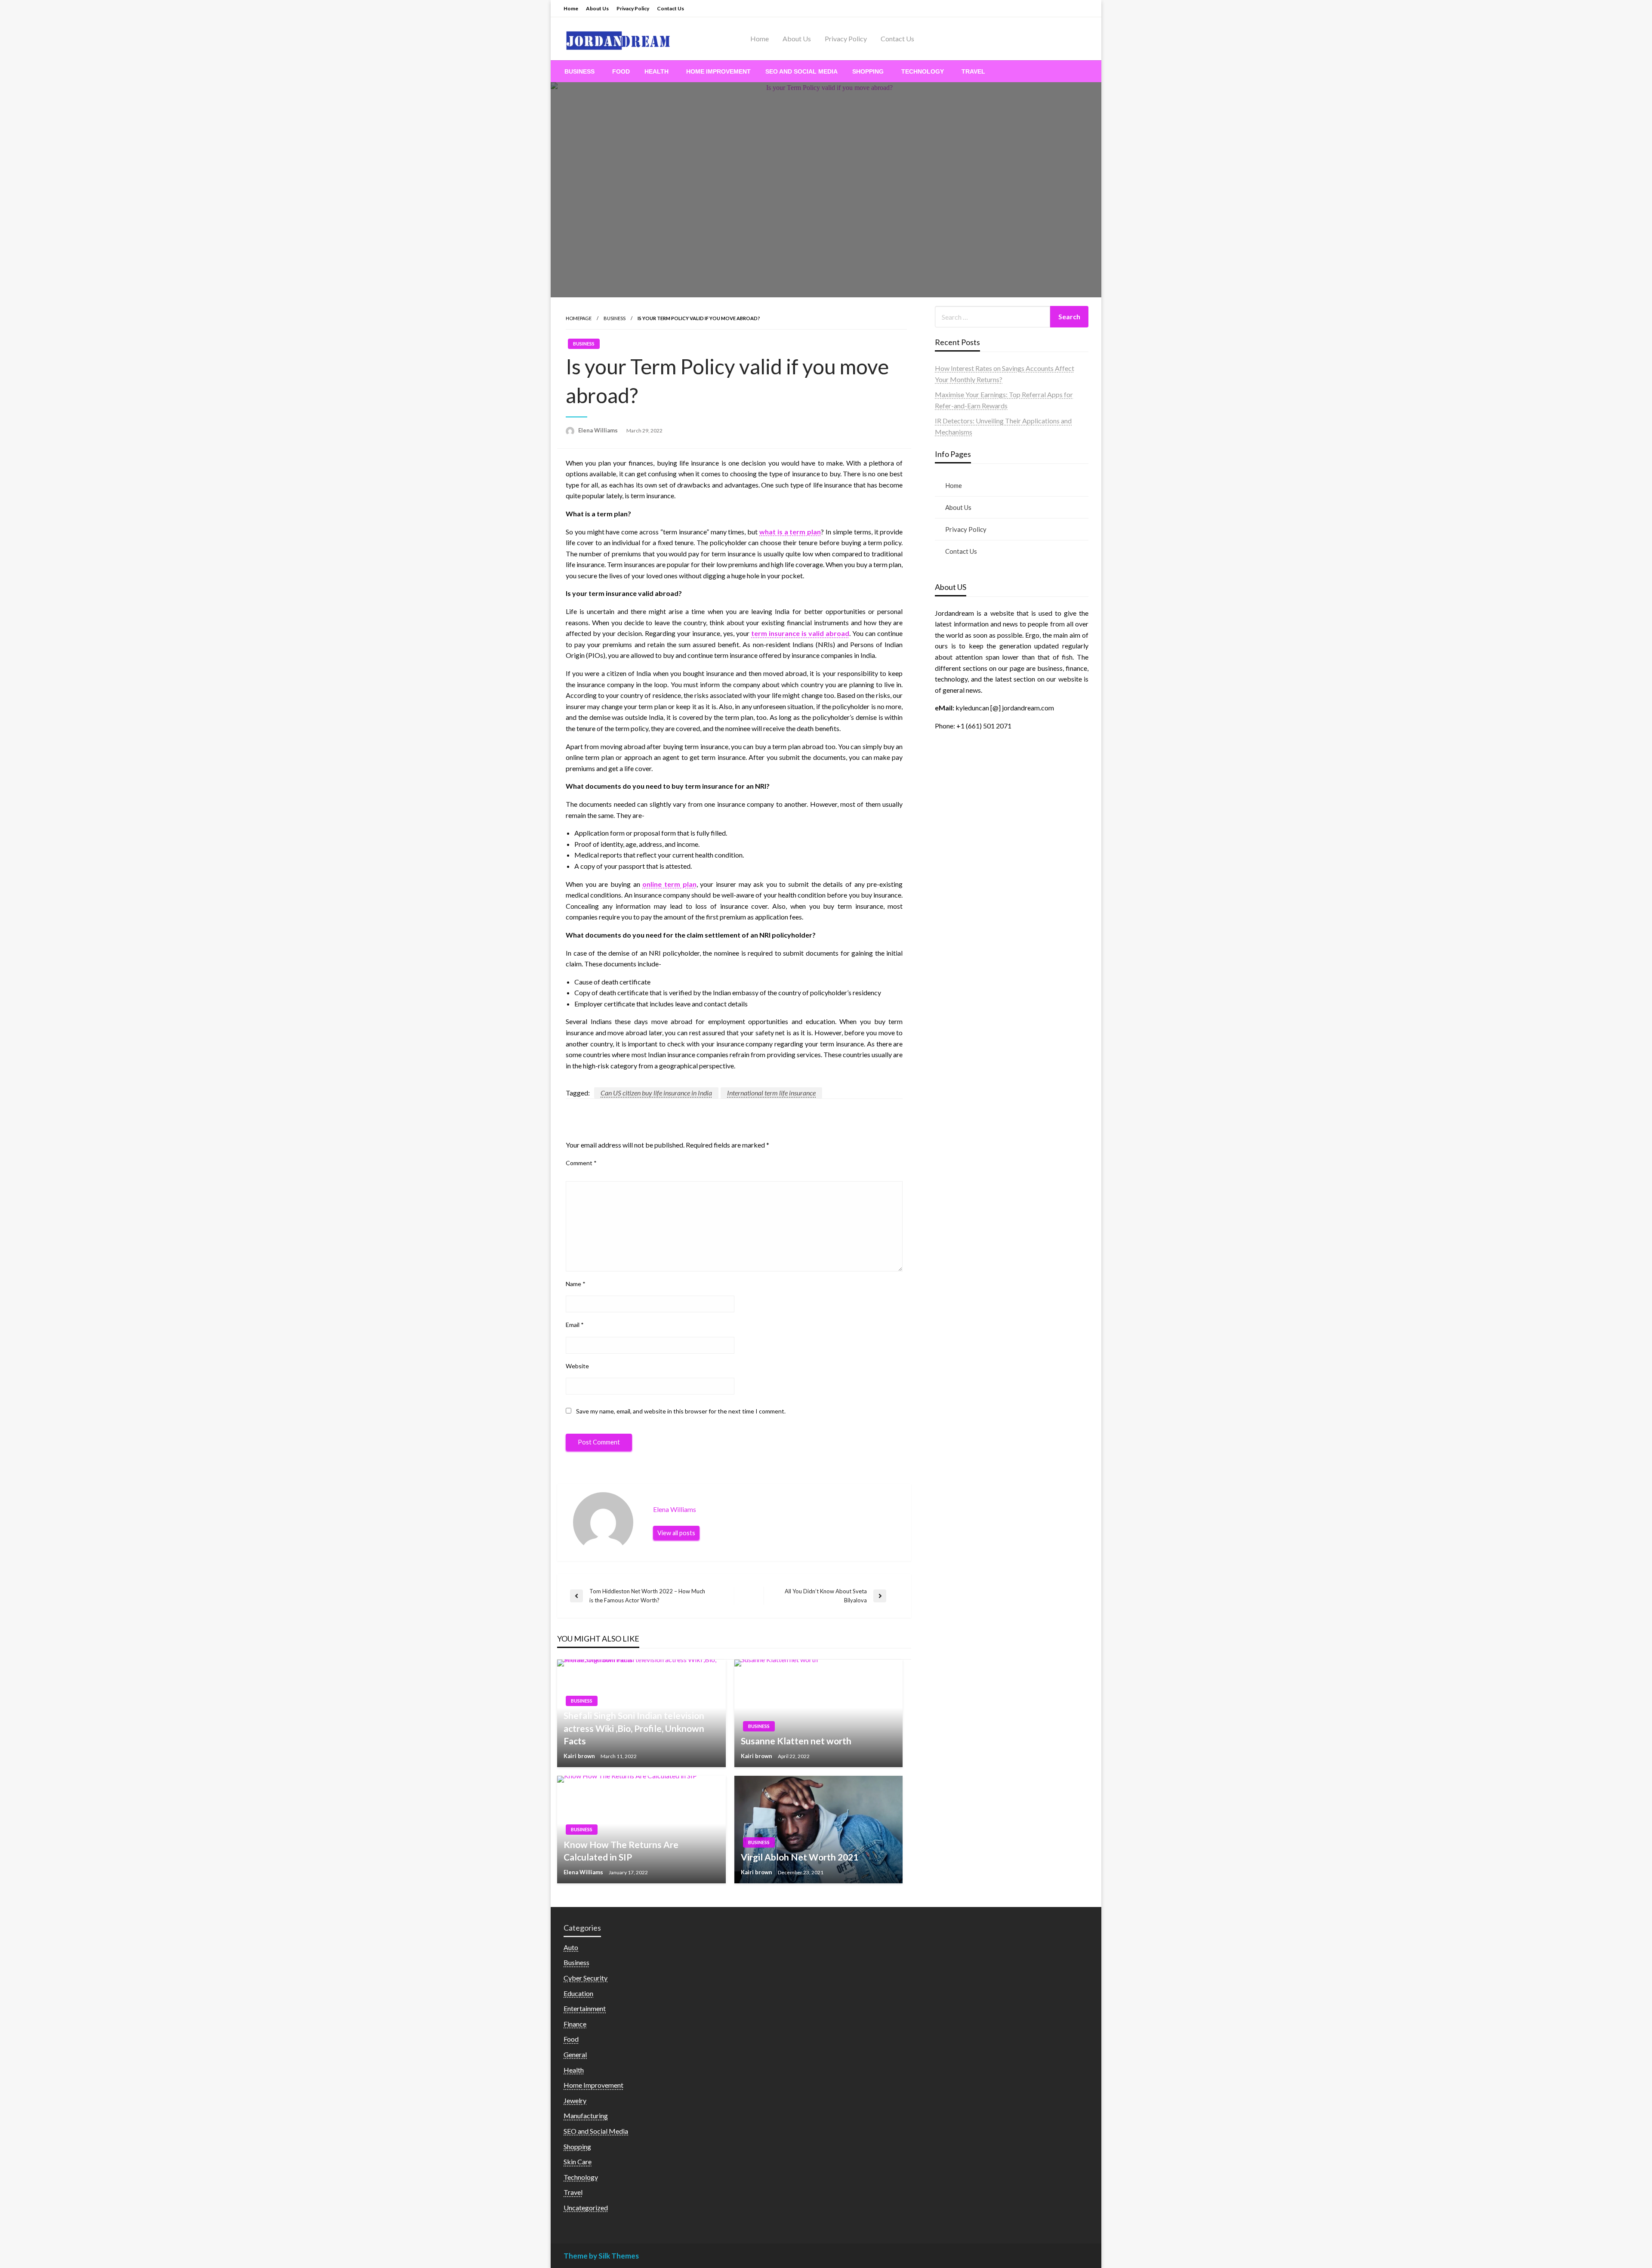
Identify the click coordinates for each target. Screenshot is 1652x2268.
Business (579, 71)
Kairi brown (580, 1756)
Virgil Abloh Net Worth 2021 (800, 1857)
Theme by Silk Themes (601, 2256)
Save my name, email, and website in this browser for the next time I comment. (681, 1411)
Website (577, 1366)
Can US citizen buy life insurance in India (656, 1093)
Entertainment (585, 2008)
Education (578, 1993)
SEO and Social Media (801, 71)
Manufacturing (586, 2115)
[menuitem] (581, 71)
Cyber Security (586, 1978)
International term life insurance (771, 1093)
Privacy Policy (633, 8)
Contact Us (670, 8)
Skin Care (578, 2162)
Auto (571, 1947)
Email (575, 1325)
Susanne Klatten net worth (796, 1741)
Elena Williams (599, 430)
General (575, 2054)
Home (571, 8)
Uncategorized (586, 2208)
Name (576, 1284)
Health (656, 71)
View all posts (676, 1533)
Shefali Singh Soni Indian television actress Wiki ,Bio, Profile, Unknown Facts (634, 1728)
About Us (597, 8)
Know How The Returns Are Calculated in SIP (621, 1851)
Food (621, 71)
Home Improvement (718, 71)
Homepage (579, 318)
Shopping (868, 71)
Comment (581, 1163)
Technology (923, 71)
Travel (973, 71)
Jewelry (575, 2100)
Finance (575, 2024)
